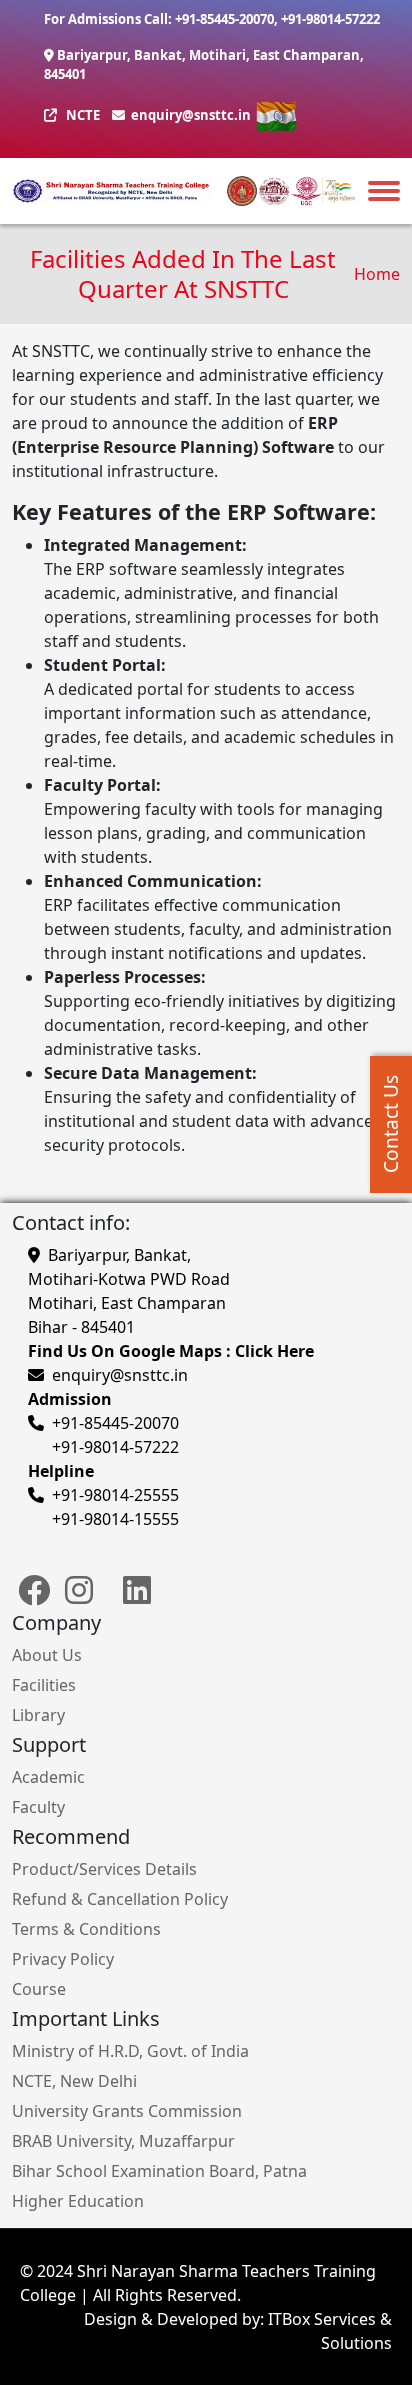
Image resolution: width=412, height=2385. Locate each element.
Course (39, 1989)
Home (377, 274)
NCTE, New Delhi (74, 2081)
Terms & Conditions (86, 1929)
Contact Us (391, 1124)
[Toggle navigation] (384, 190)
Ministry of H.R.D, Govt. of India (130, 2051)
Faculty (38, 1807)
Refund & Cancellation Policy (120, 1899)
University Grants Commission (127, 2111)
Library (38, 1715)
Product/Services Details (104, 1869)
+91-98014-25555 (115, 1495)
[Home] (111, 191)
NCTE (83, 115)
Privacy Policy (63, 1959)
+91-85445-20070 (224, 19)
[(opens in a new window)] (34, 1599)
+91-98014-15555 (115, 1519)
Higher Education (78, 2201)
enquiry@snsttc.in (189, 115)
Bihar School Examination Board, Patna (159, 2171)
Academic (48, 1777)
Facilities (44, 1685)
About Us (47, 1655)
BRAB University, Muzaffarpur (123, 2141)
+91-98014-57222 (330, 19)
